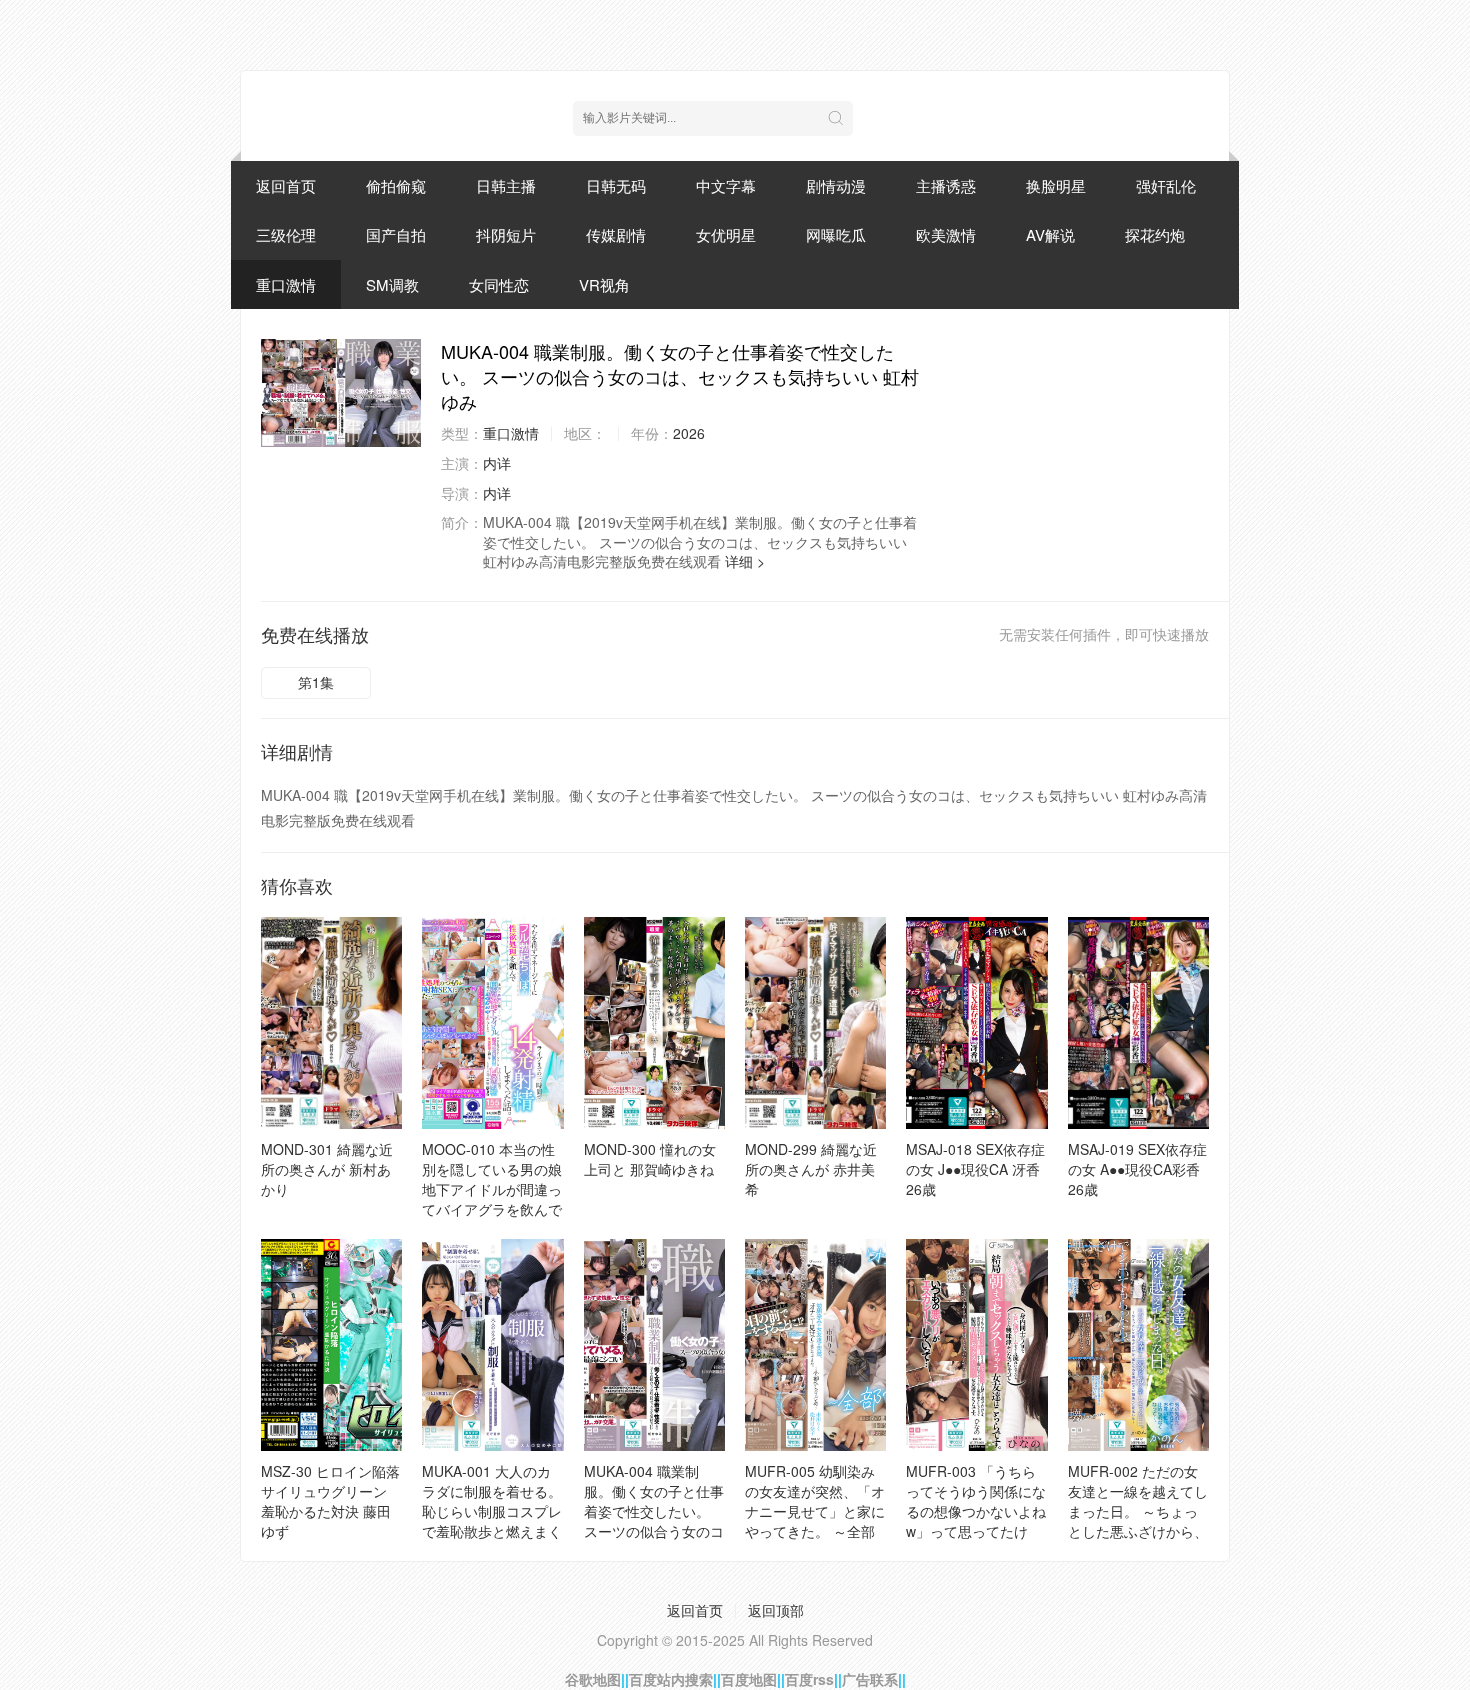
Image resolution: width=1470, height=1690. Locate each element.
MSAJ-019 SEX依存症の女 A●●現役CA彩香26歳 (1137, 1169)
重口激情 (286, 284)
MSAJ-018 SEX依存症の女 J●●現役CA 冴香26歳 (975, 1169)
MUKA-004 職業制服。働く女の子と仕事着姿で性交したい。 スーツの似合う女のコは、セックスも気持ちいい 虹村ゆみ (654, 1521)
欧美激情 (946, 234)
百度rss (809, 1679)
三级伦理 (286, 234)
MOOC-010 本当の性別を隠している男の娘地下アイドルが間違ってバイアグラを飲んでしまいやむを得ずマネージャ (492, 1199)
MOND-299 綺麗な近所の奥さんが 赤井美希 (811, 1169)
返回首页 (286, 185)
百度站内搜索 (671, 1679)
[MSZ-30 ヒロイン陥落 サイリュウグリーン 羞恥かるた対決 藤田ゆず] (331, 1345)
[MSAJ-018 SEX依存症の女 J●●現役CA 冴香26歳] (976, 1023)
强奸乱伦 (1166, 185)
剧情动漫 (836, 185)
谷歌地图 (593, 1679)
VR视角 (604, 284)
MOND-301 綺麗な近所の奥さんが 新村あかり (327, 1169)
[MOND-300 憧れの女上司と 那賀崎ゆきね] (654, 1023)
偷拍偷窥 (396, 185)
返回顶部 (776, 1610)
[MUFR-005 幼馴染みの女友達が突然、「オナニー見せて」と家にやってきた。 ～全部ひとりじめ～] (815, 1345)
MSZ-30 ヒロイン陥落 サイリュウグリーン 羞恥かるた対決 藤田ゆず (330, 1501)
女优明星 (726, 234)
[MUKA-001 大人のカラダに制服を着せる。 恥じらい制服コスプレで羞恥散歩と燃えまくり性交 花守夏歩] (492, 1345)
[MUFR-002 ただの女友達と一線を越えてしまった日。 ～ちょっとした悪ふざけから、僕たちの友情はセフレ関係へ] (1138, 1345)
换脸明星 (1056, 185)
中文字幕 (726, 185)
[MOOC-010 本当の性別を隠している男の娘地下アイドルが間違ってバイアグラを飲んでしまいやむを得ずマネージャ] (492, 1023)
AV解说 (1050, 234)
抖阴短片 (506, 234)
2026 (689, 433)
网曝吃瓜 (836, 234)
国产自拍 (396, 234)
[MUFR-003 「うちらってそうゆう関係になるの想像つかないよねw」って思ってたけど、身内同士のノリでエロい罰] (976, 1345)
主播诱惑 (946, 185)
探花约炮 (1155, 234)
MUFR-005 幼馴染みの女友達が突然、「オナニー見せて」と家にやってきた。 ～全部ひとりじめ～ (815, 1511)
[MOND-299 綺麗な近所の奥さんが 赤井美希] (815, 1023)
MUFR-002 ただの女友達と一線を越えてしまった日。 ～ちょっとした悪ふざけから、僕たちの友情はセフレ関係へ (1138, 1521)
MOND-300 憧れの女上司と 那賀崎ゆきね (650, 1159)
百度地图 (749, 1679)
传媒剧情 (616, 234)
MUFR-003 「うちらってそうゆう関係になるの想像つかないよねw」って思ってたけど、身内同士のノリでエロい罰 (976, 1521)
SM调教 (392, 284)
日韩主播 (506, 185)
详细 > (745, 561)
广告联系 (870, 1679)
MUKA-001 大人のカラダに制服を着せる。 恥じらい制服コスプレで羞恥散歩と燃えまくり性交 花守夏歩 (492, 1511)
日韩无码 (616, 185)
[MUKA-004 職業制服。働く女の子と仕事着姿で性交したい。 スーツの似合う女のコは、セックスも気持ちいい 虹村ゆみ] (341, 393)
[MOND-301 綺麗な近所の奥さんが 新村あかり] (331, 1023)
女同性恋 (499, 284)
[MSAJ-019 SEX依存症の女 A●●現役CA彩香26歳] (1138, 1023)
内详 (497, 463)
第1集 (316, 682)
